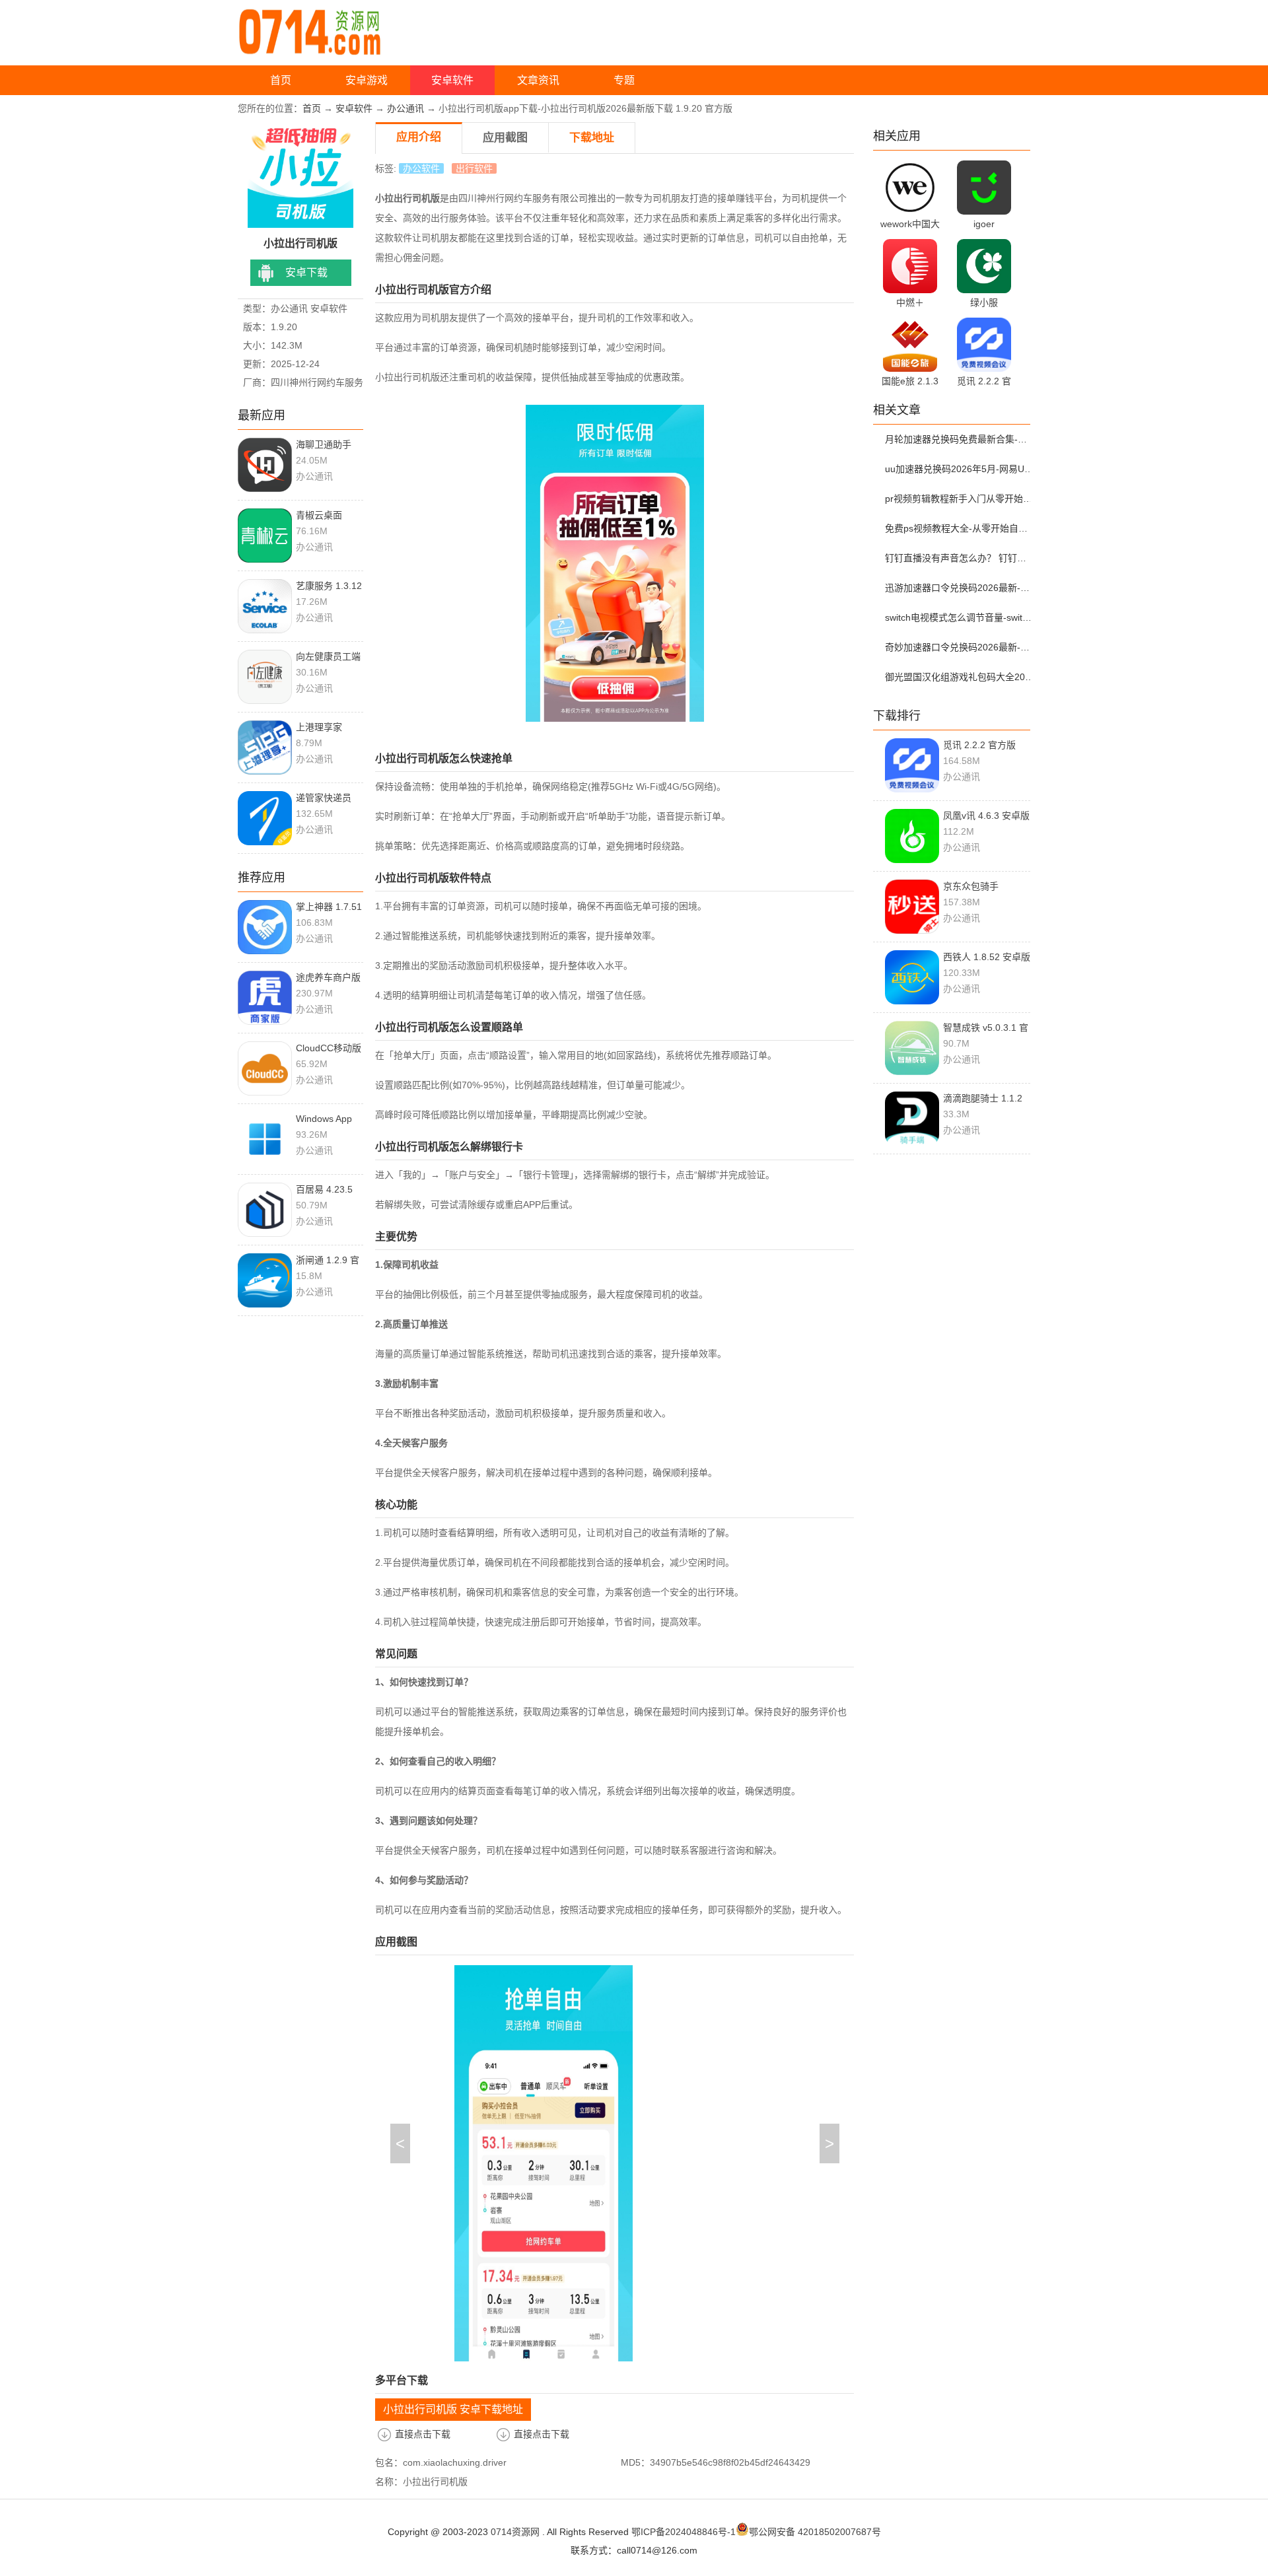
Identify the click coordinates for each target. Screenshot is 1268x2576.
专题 (624, 80)
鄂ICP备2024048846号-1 (684, 2532)
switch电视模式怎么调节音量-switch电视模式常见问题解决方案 (960, 617)
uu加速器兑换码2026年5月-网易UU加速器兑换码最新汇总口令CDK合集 (960, 469)
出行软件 (474, 168)
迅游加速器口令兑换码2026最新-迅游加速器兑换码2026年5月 (960, 588)
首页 (281, 80)
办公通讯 (405, 108)
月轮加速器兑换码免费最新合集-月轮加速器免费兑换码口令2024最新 (960, 439)
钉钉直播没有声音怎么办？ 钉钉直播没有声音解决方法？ (960, 558)
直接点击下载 (423, 2434)
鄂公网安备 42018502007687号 (815, 2532)
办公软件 (421, 168)
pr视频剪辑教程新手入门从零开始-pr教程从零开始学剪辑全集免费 (960, 499)
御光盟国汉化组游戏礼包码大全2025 (960, 677)
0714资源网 (515, 2532)
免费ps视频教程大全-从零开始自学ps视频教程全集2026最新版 (960, 528)
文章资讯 (538, 80)
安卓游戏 (367, 80)
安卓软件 (452, 80)
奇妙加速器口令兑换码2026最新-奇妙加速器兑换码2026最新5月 (960, 647)
